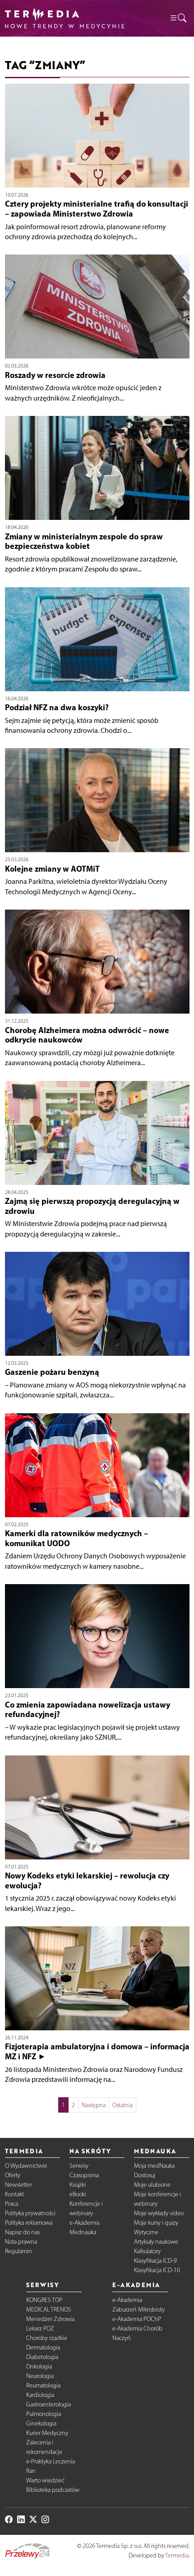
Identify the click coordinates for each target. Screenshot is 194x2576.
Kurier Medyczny (47, 2433)
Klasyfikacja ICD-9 (155, 2261)
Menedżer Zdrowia (50, 2319)
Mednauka (83, 2232)
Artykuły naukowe (156, 2242)
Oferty (13, 2175)
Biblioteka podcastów (53, 2490)
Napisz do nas (22, 2232)
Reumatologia (43, 2385)
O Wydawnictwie (26, 2166)
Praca (12, 2204)
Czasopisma (84, 2175)
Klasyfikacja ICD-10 (157, 2270)
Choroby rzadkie (47, 2338)
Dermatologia (43, 2347)
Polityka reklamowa (29, 2223)
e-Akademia (84, 2223)
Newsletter (18, 2185)
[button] (178, 18)
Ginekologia (41, 2423)
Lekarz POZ (40, 2328)
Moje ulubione (152, 2185)
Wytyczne (146, 2232)
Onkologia (39, 2366)
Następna (94, 2105)
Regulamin (18, 2251)
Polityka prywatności (30, 2213)
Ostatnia (122, 2105)
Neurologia (40, 2376)
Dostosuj (145, 2175)
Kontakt (14, 2194)
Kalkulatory (147, 2251)
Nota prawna (21, 2242)
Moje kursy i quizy (156, 2223)
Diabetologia (42, 2357)
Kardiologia (40, 2395)
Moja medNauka (154, 2166)
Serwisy (79, 2166)
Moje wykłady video (159, 2213)
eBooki (78, 2194)
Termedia (177, 2555)
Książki (78, 2185)
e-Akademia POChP (137, 2319)
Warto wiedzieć (45, 2480)
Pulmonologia (44, 2414)
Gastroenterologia (48, 2404)
